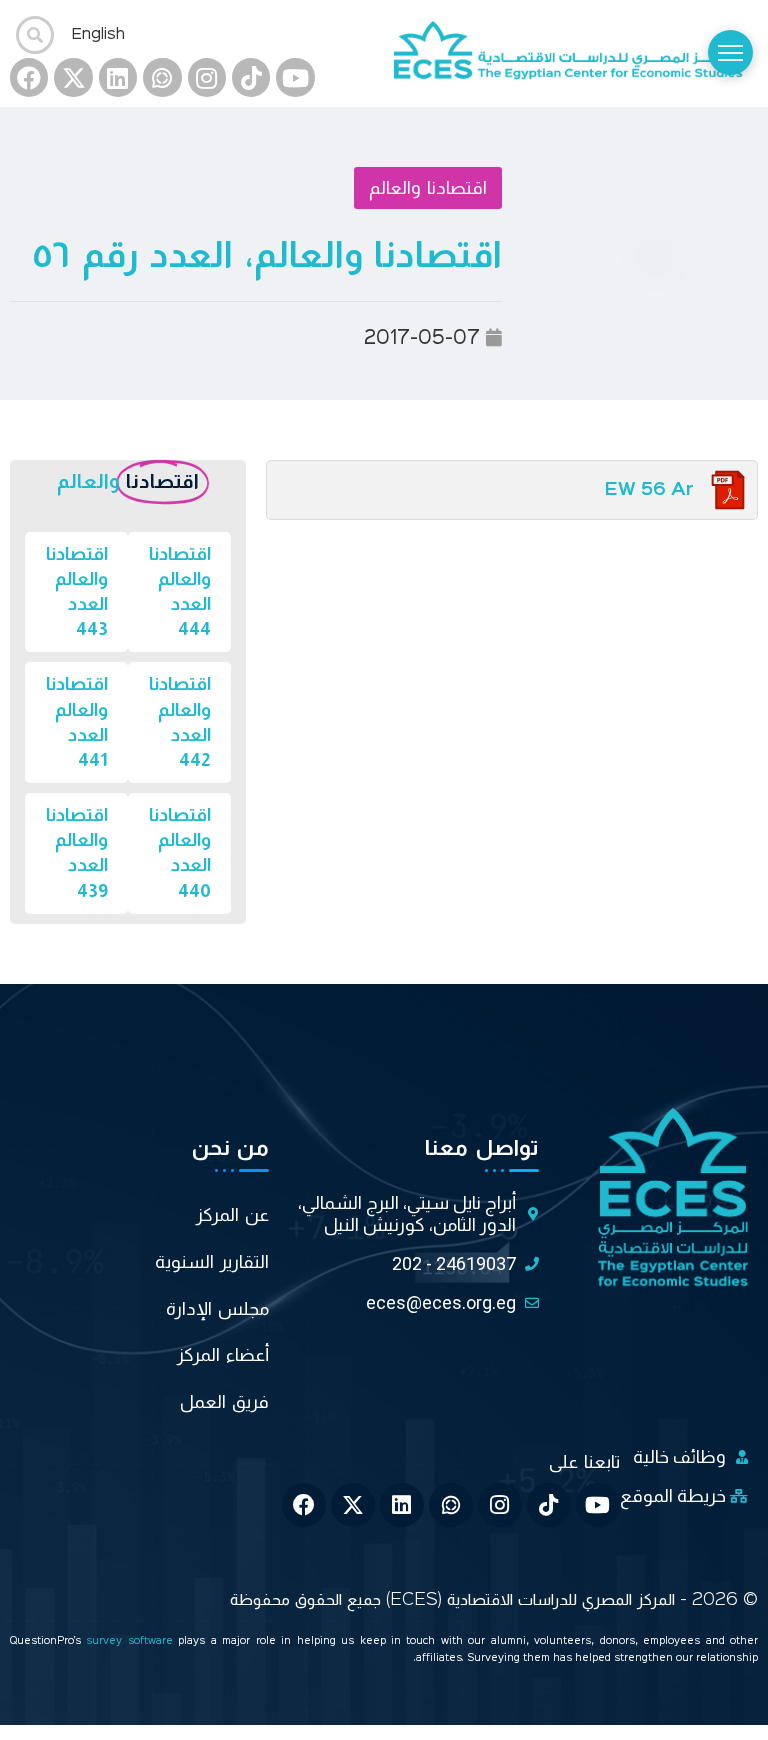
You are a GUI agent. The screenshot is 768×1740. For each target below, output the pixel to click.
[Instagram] (207, 77)
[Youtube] (295, 77)
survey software (132, 1641)
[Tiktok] (251, 77)
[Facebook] (29, 77)
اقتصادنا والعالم (428, 188)
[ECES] (576, 53)
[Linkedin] (118, 77)
